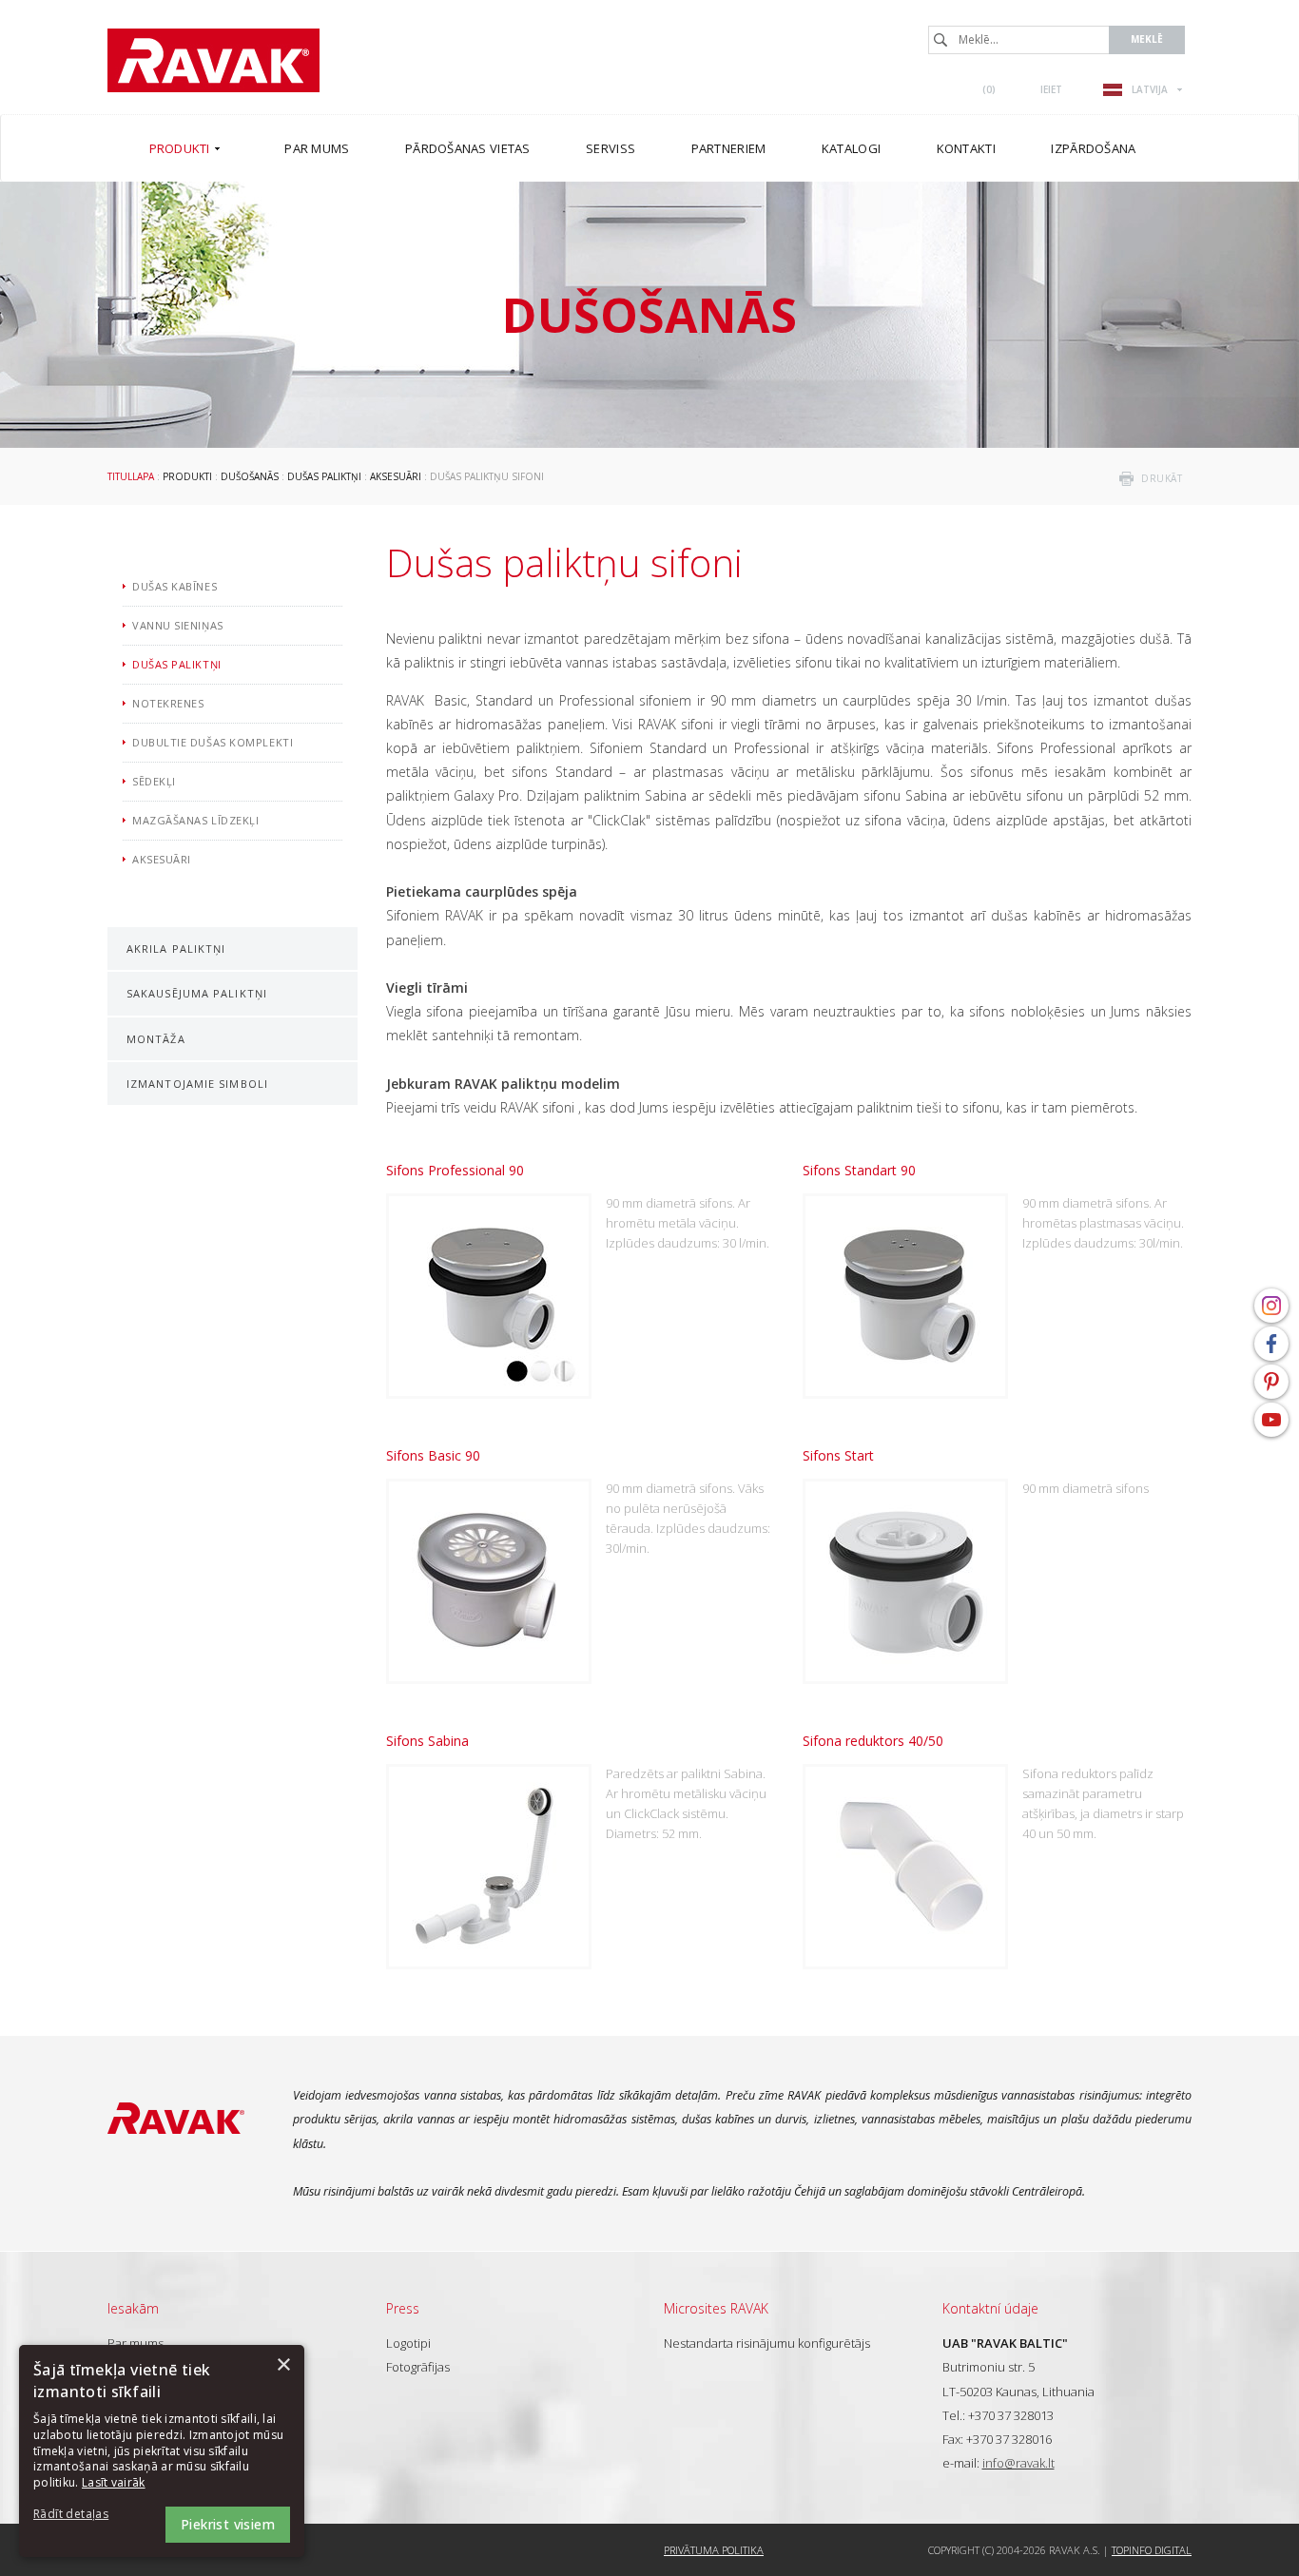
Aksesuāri (396, 476)
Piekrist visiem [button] (228, 2524)
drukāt (1162, 478)
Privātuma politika (714, 2550)
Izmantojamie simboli (197, 1084)
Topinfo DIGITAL (1152, 2550)
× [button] (283, 2365)
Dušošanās (250, 476)
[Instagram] (1271, 1306)
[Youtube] (1271, 1420)
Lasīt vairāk (114, 2482)
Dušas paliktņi (324, 476)
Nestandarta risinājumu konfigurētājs (767, 2343)
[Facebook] (1271, 1344)
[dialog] (162, 2451)
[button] (86, 2515)
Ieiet (1051, 89)
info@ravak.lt (1018, 2463)
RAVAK (213, 60)
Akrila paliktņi (176, 949)
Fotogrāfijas (418, 2367)
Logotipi (408, 2343)
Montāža (156, 1039)
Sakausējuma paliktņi (197, 993)
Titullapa (131, 476)
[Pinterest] (1271, 1382)
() (989, 89)
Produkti (187, 476)
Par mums (136, 2343)
